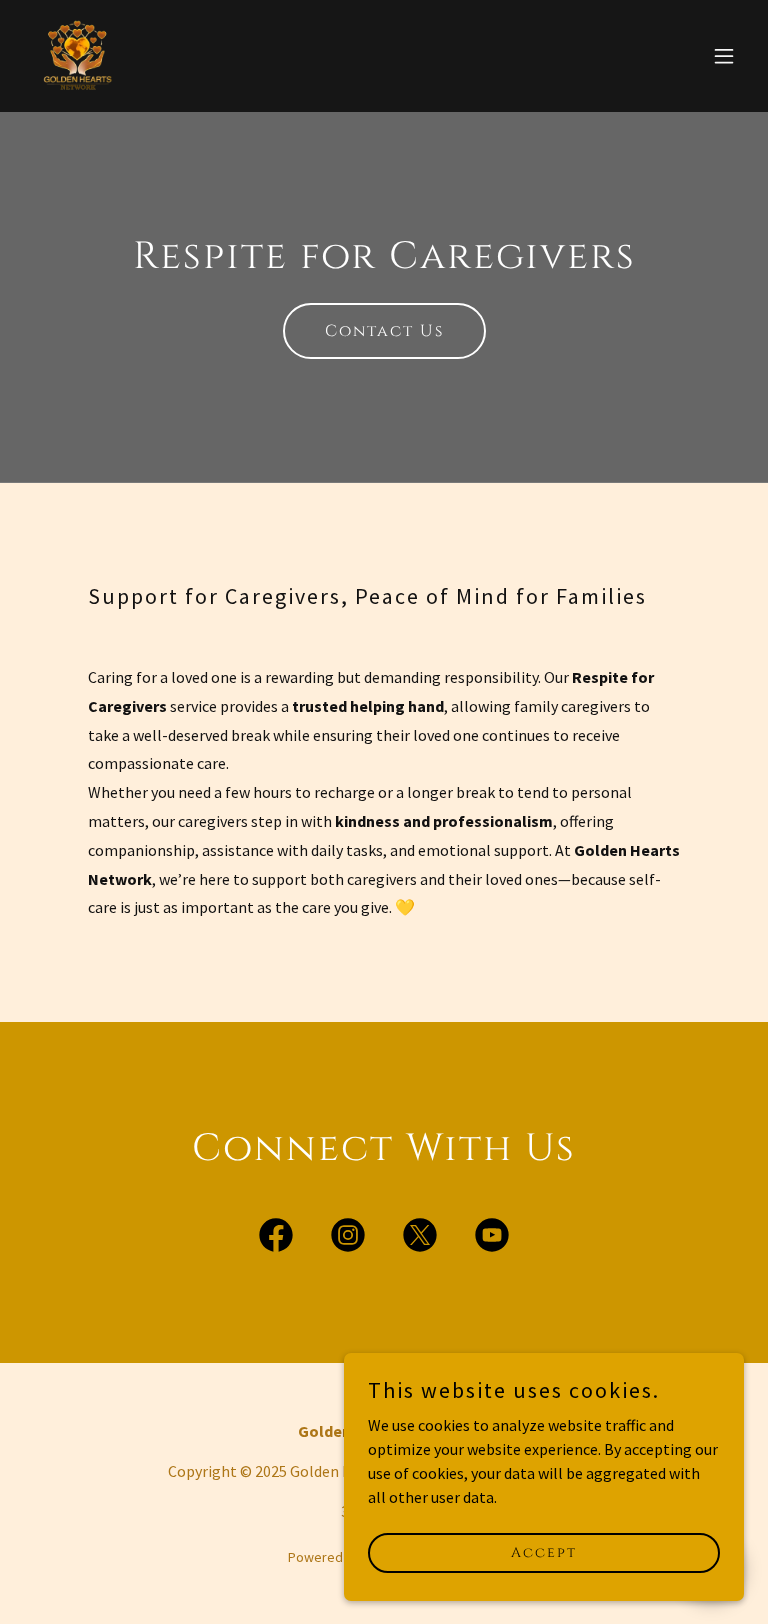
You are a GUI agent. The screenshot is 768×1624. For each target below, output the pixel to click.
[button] (724, 56)
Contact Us (384, 331)
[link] (77, 56)
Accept (544, 1552)
